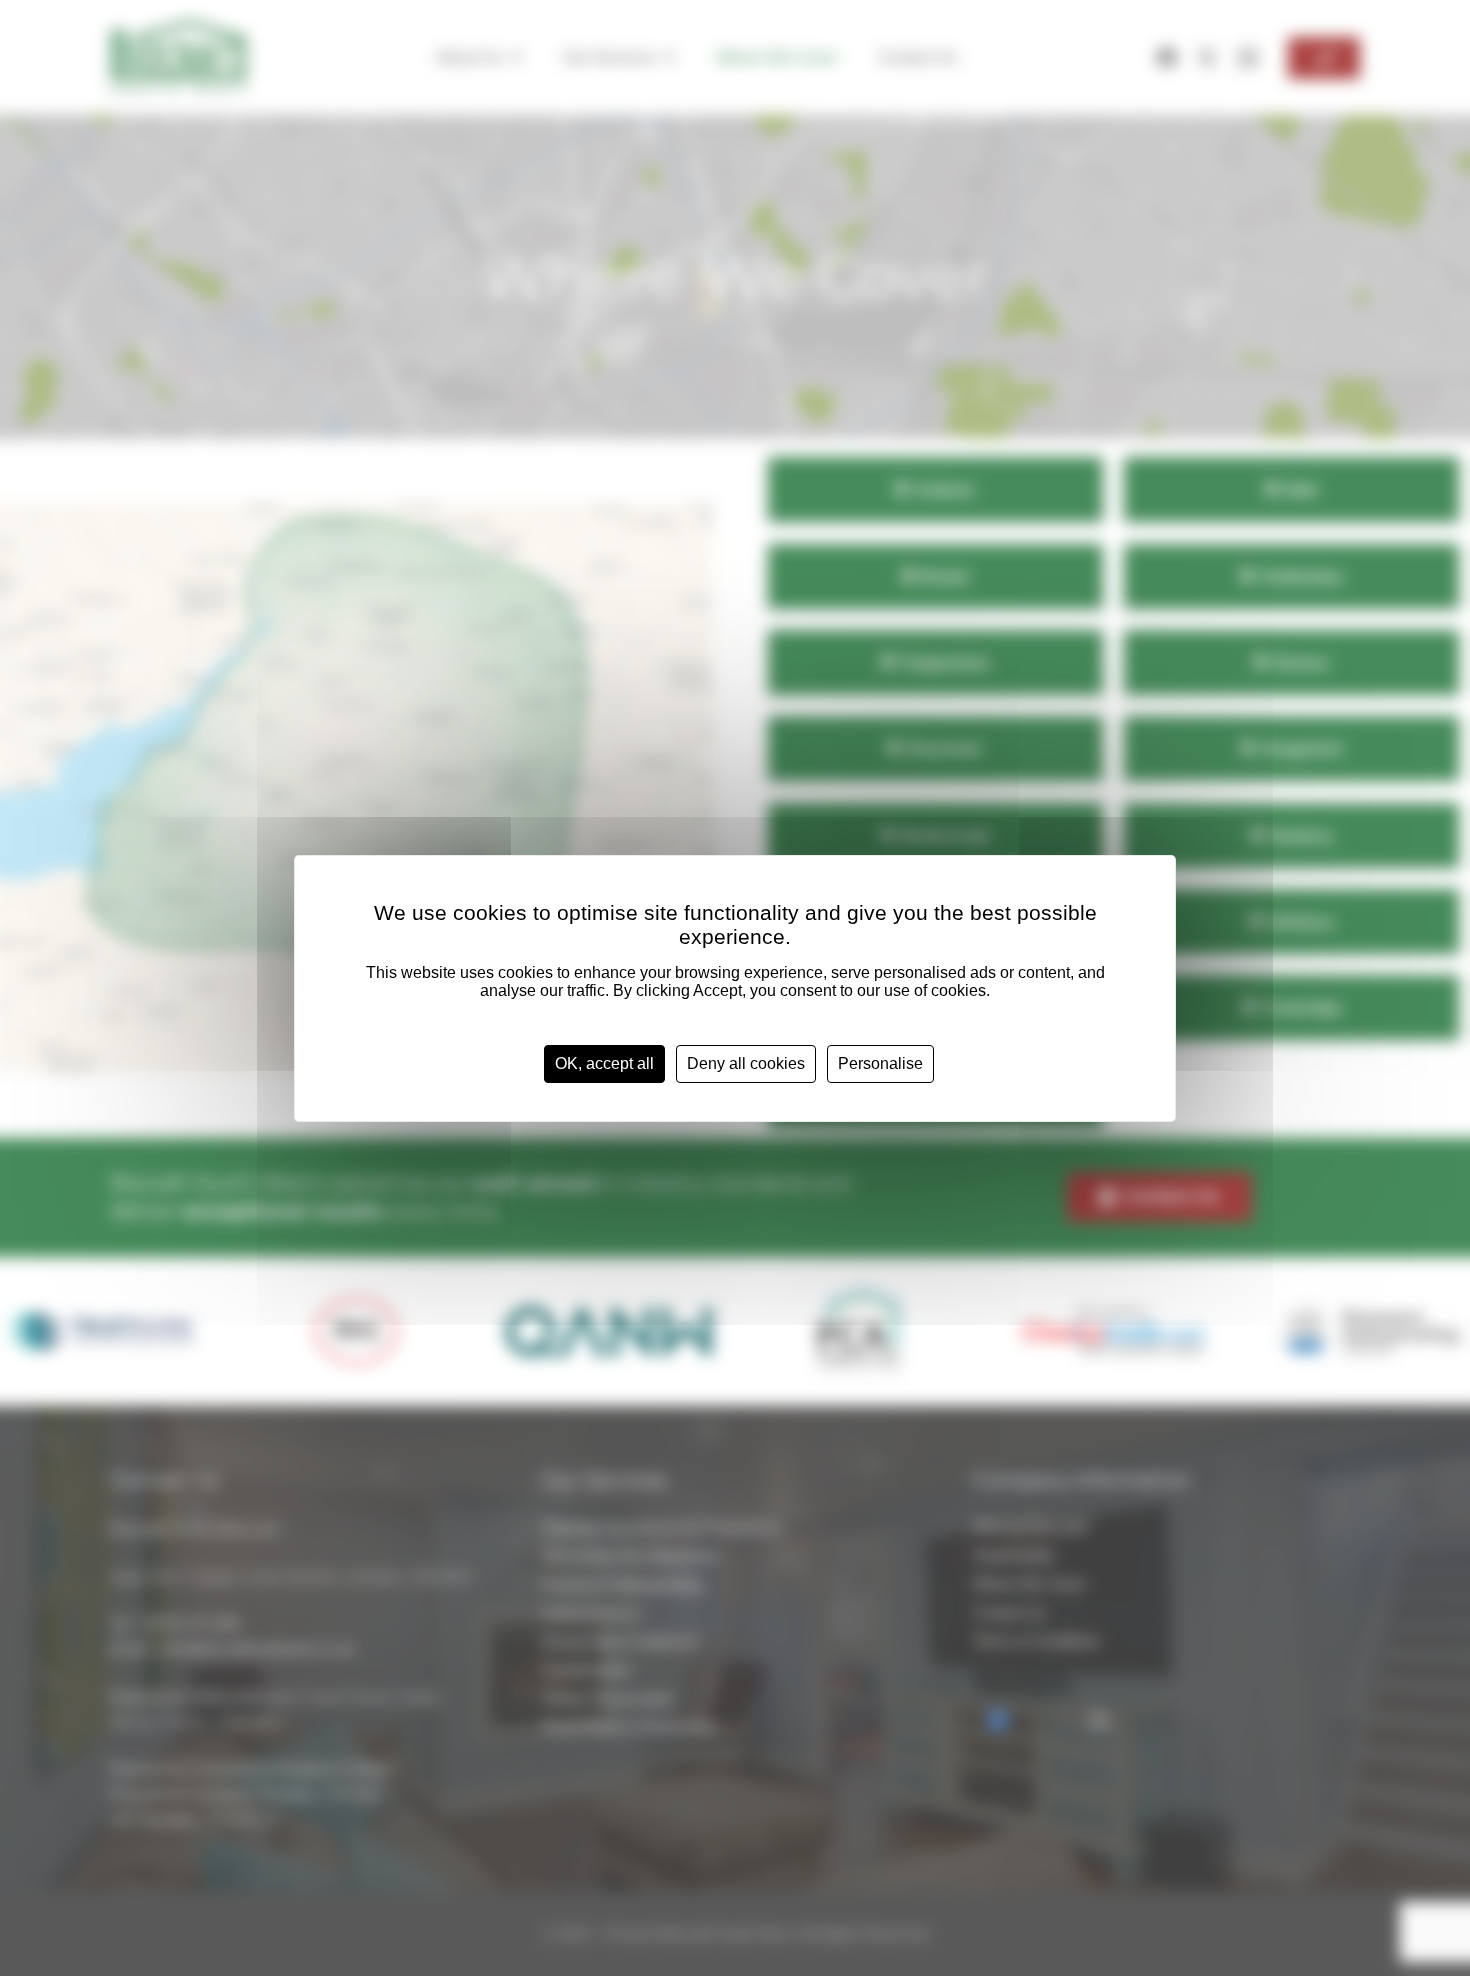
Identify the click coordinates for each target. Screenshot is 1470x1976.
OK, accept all (604, 1063)
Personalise (880, 1063)
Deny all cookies (746, 1063)
